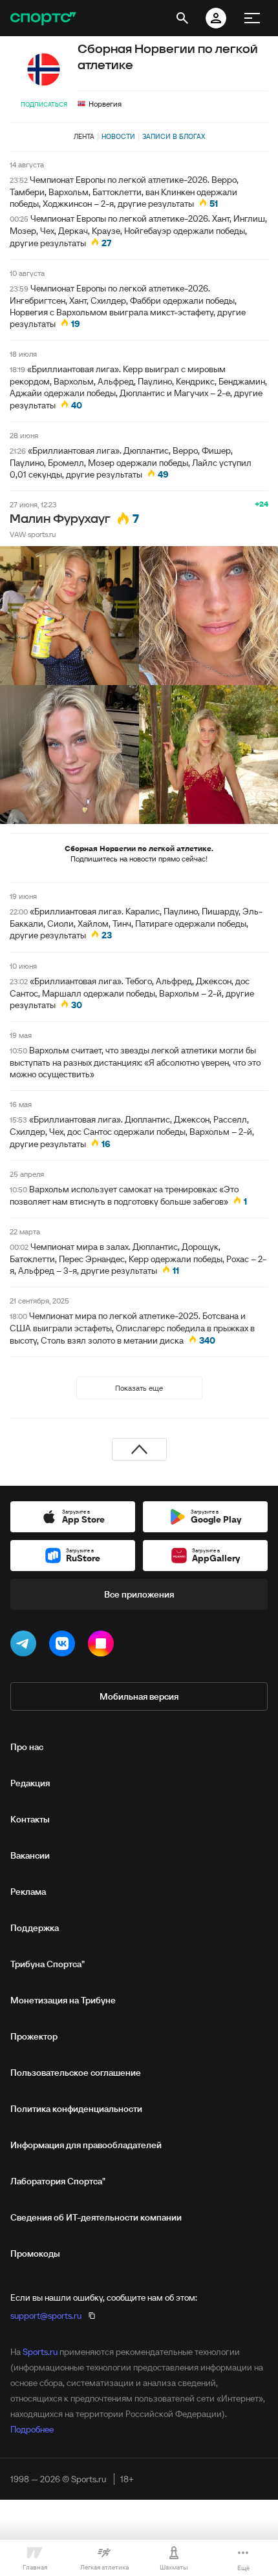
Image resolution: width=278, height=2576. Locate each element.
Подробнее (32, 2429)
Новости (118, 136)
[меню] (252, 18)
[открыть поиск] (182, 18)
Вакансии (30, 1855)
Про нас (27, 1747)
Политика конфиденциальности (76, 2109)
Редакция (30, 1783)
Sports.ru (40, 2352)
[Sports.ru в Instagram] (103, 1646)
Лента (84, 136)
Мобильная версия (139, 1696)
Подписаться (44, 104)
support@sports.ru (46, 2316)
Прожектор (34, 2036)
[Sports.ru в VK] (65, 1646)
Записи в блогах (174, 136)
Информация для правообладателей (86, 2145)
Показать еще (139, 1388)
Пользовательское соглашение (76, 2073)
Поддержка (35, 1928)
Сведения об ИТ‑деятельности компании (96, 2217)
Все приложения (139, 1594)
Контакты (30, 1819)
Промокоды (35, 2254)
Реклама (28, 1892)
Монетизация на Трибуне (63, 2000)
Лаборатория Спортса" (58, 2181)
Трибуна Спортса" (48, 1964)
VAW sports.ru (33, 534)
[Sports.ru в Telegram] (26, 1646)
